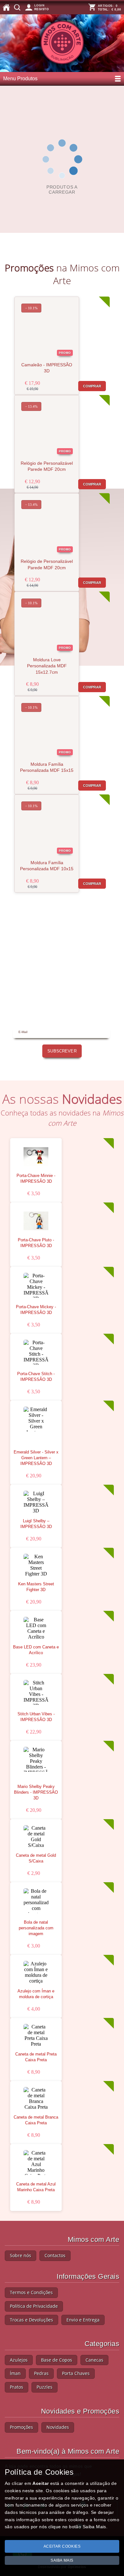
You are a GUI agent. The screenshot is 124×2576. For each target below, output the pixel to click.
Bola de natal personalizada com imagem (36, 1928)
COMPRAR (92, 386)
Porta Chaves (76, 2373)
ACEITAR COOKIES (62, 2546)
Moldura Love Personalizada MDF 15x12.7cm (47, 666)
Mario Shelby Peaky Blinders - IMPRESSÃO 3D (36, 1792)
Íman (15, 2373)
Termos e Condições (31, 2292)
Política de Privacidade (34, 2306)
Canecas (94, 2360)
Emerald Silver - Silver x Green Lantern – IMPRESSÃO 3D (36, 1458)
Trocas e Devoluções (31, 2320)
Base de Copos (57, 2360)
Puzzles (45, 2387)
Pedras (41, 2373)
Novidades (58, 2427)
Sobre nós (21, 2255)
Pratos (17, 2387)
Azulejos (19, 2360)
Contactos (55, 2255)
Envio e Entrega (83, 2320)
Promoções (21, 2427)
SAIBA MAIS (62, 2560)
